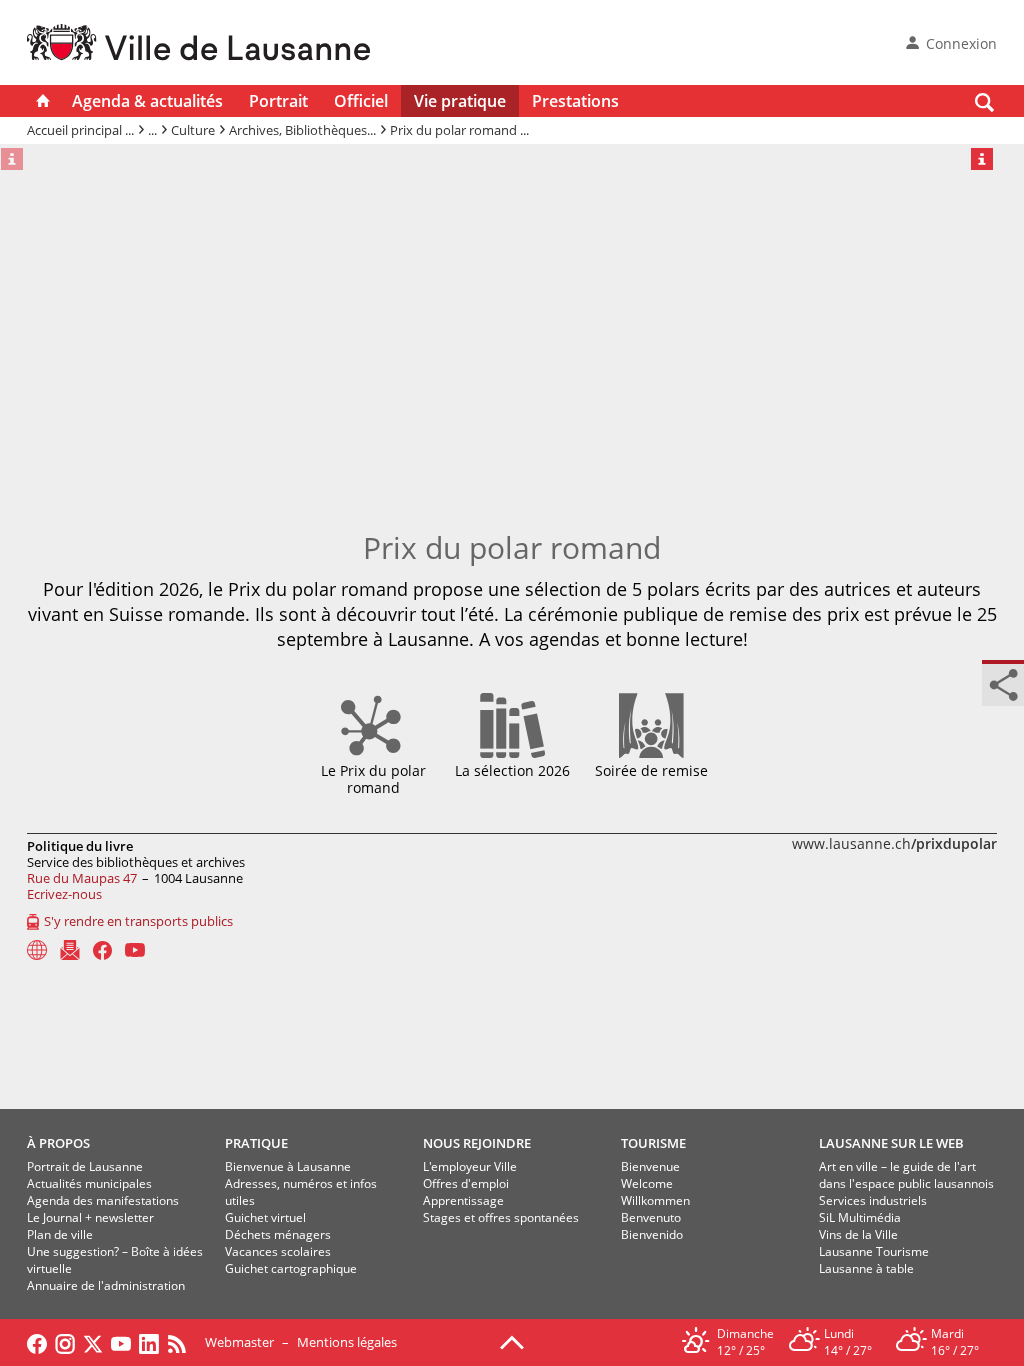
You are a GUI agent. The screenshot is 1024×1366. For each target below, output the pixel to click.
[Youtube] (135, 950)
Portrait (278, 101)
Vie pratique (460, 101)
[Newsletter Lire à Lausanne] (70, 950)
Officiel (361, 101)
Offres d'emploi (466, 1183)
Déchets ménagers (278, 1234)
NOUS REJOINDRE (477, 1143)
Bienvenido (652, 1234)
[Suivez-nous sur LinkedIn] (149, 1342)
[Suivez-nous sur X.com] (93, 1342)
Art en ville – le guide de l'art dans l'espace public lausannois (906, 1175)
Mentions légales (347, 1342)
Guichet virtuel (265, 1217)
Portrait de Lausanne (85, 1166)
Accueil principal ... (80, 130)
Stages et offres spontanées (501, 1217)
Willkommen (655, 1200)
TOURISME (653, 1143)
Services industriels (873, 1200)
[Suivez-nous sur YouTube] (121, 1342)
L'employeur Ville (470, 1166)
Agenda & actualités (147, 101)
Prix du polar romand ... (459, 130)
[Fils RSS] (182, 1342)
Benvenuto (651, 1217)
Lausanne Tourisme (874, 1251)
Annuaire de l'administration (106, 1285)
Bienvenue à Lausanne (288, 1166)
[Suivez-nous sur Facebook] (37, 1342)
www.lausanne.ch (894, 843)
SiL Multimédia (860, 1217)
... (152, 130)
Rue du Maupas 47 (82, 878)
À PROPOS (58, 1143)
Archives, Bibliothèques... (302, 130)
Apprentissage (463, 1200)
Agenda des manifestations (103, 1200)
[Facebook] (102, 950)
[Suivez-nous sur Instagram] (65, 1342)
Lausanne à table (866, 1268)
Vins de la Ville (858, 1234)
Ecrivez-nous (64, 894)
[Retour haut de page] (512, 1341)
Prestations (575, 101)
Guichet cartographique (291, 1268)
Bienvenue (650, 1166)
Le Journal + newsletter (90, 1217)
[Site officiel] (37, 950)
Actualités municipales (89, 1183)
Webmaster (239, 1342)
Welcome (647, 1183)
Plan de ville (60, 1234)
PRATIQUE (256, 1143)
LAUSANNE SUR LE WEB (891, 1143)
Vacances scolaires (278, 1251)
